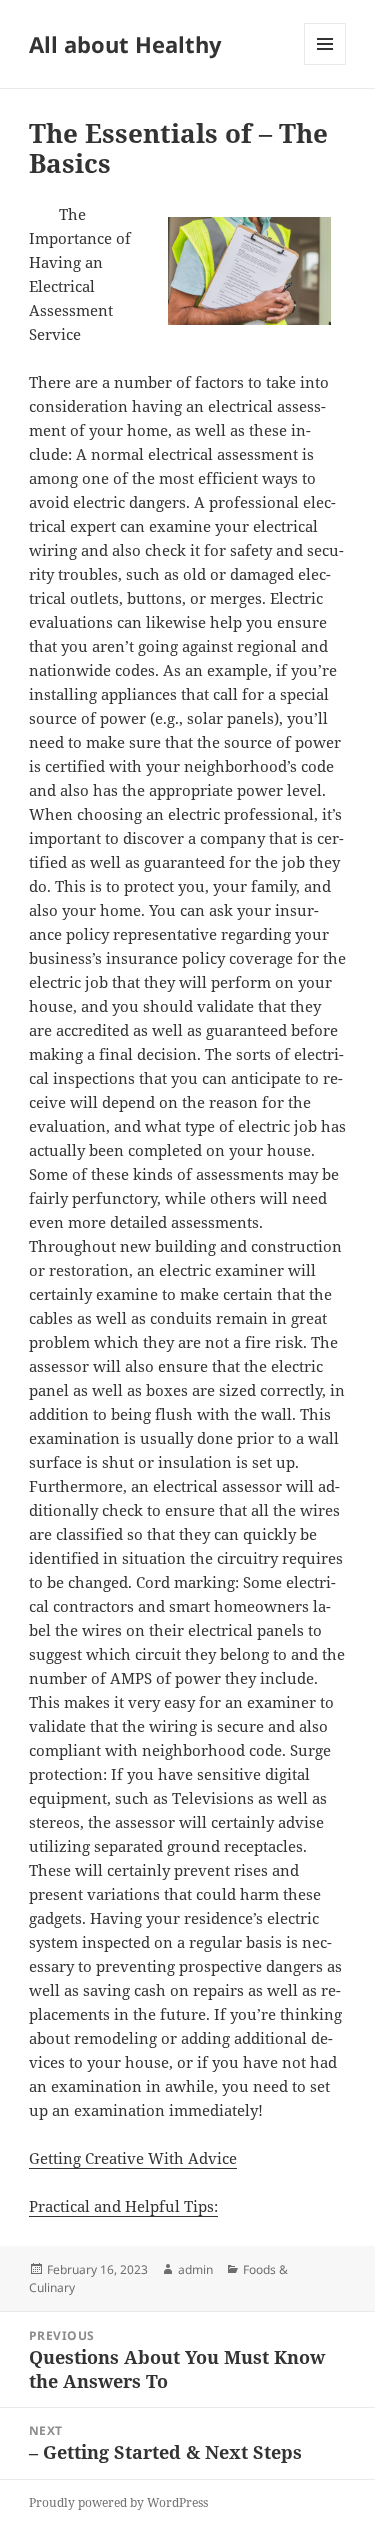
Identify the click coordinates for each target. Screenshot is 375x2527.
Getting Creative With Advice (133, 2158)
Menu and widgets (325, 64)
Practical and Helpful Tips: (123, 2206)
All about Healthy (125, 44)
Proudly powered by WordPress (118, 2502)
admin (195, 2269)
